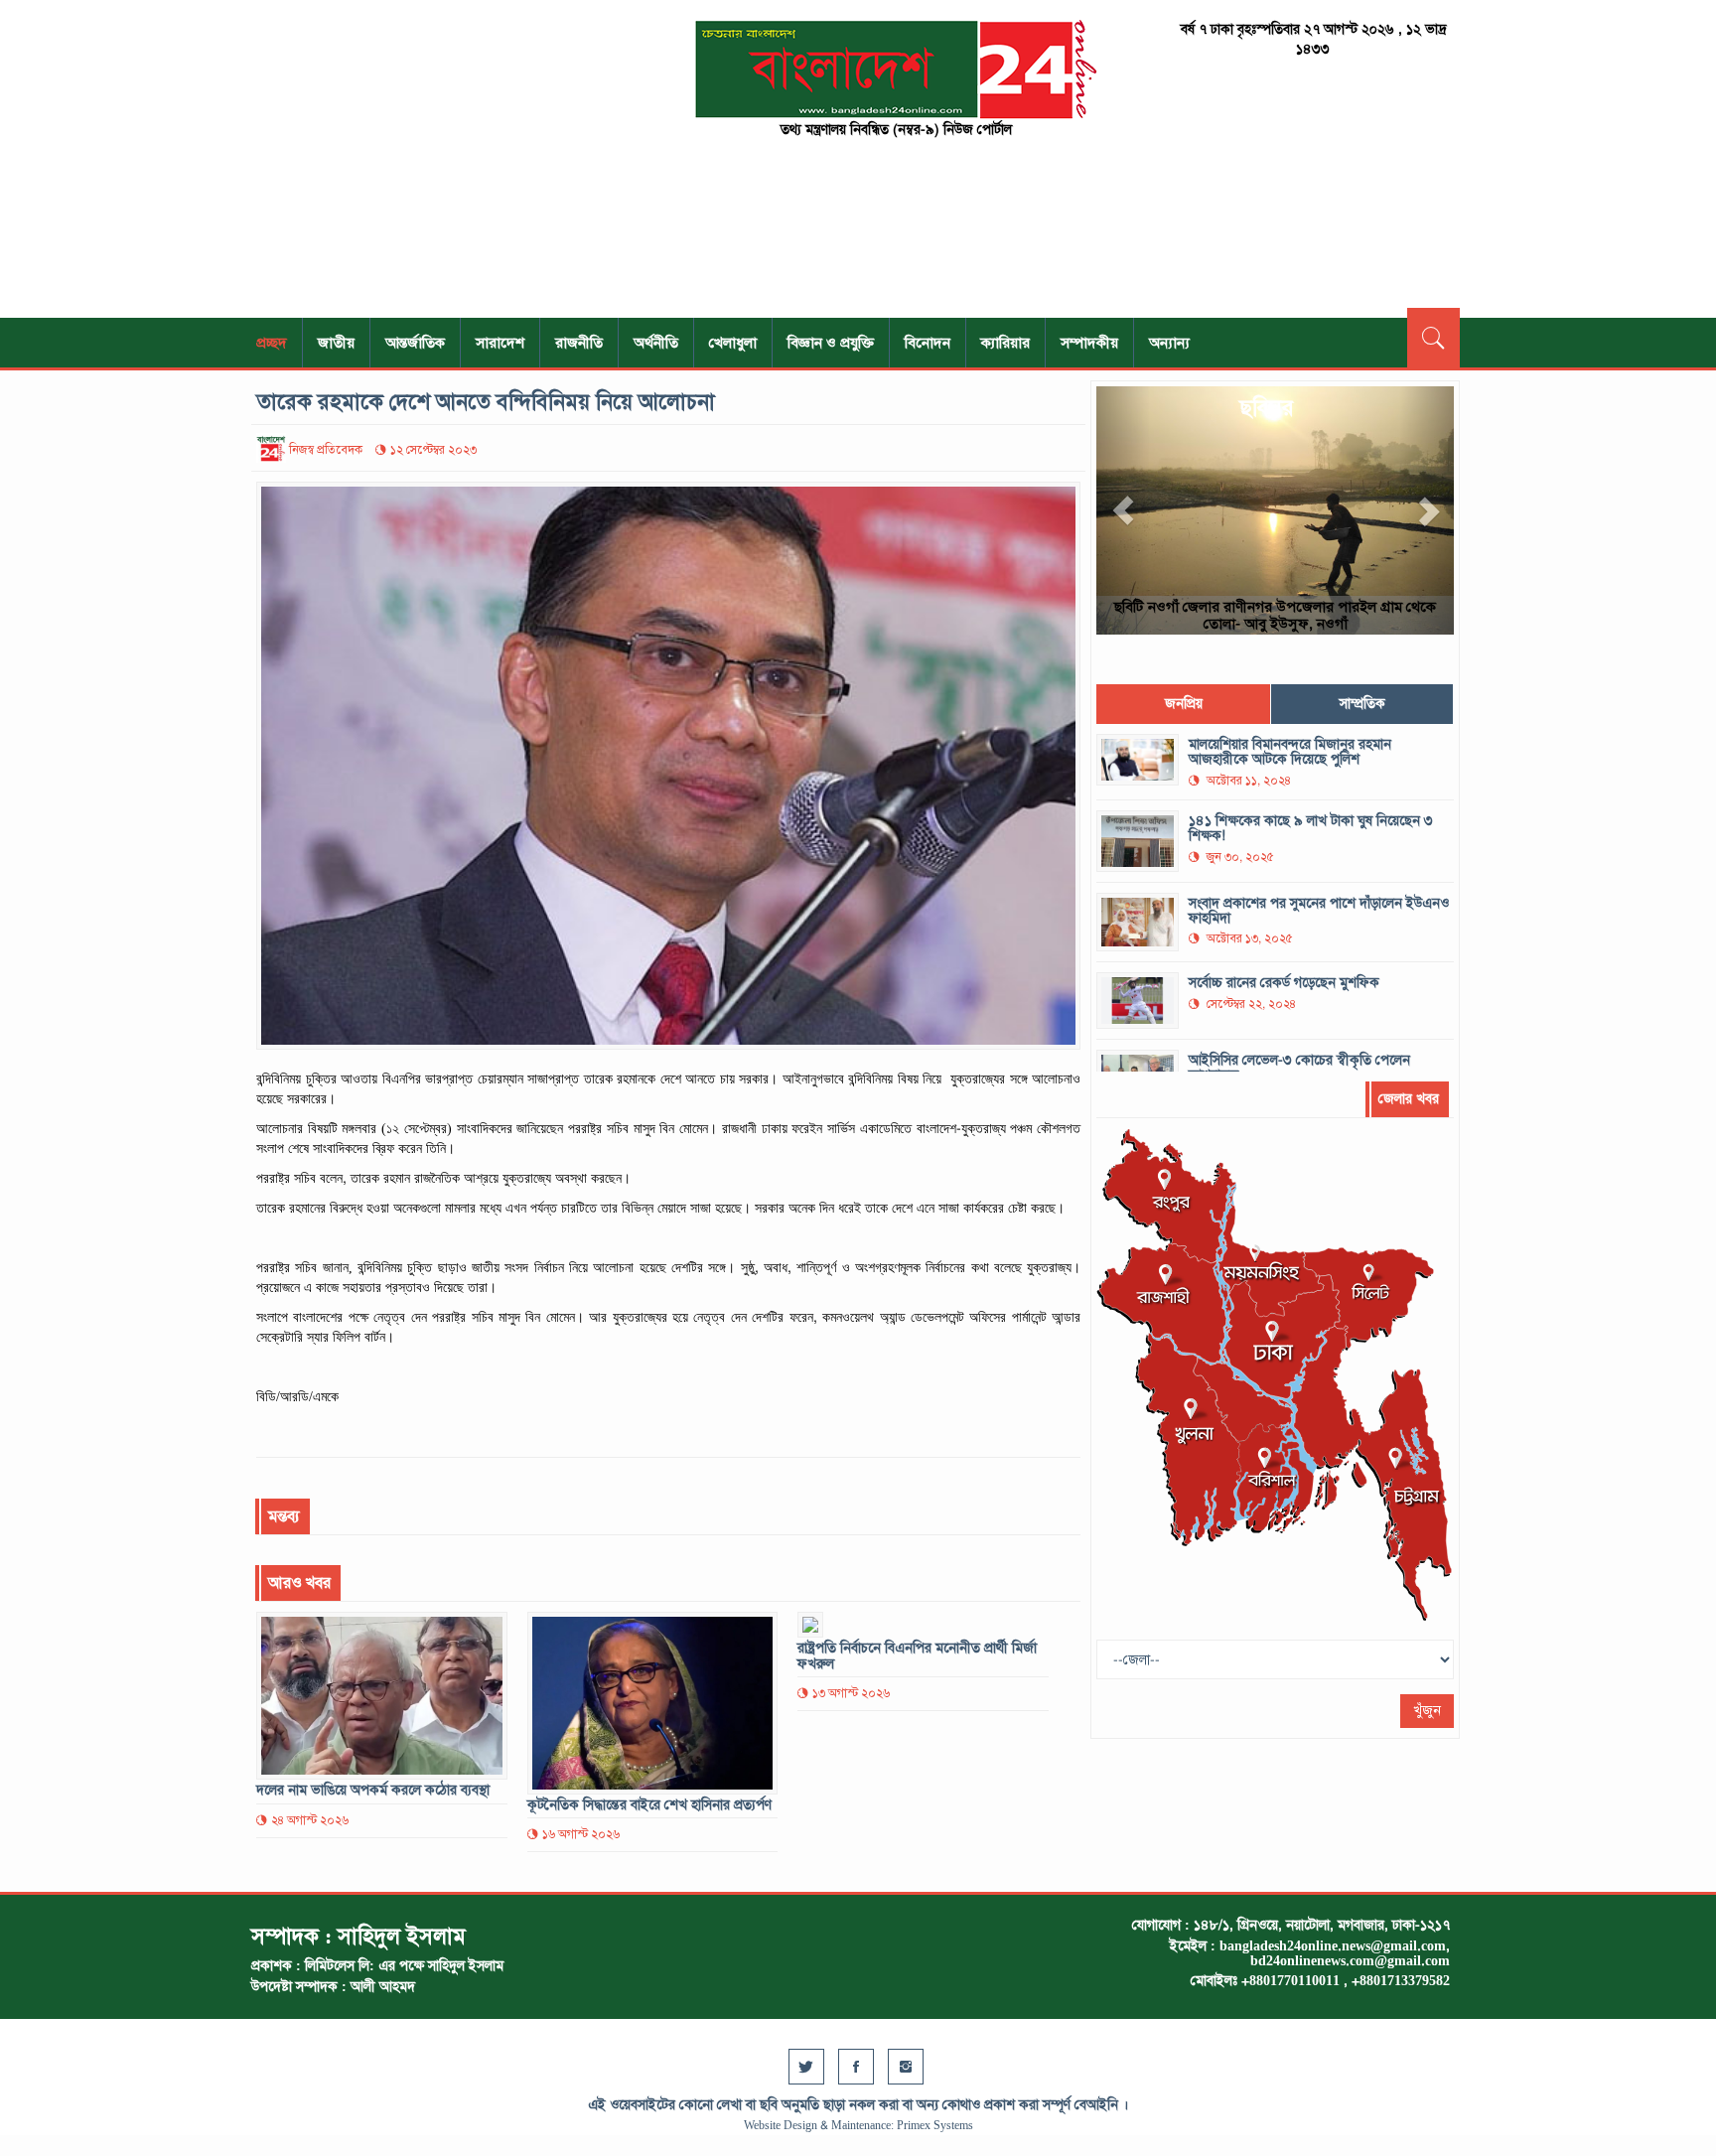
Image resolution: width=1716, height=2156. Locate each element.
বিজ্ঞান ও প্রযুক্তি (831, 343)
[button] (1123, 510)
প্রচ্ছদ (272, 343)
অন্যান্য (1169, 343)
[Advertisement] (441, 159)
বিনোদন (928, 343)
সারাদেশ (500, 343)
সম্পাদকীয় (1089, 343)
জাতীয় (336, 343)
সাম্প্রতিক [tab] (1362, 704)
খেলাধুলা (733, 343)
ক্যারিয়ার (1005, 343)
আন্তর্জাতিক (415, 343)
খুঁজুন (1427, 1711)
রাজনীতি (579, 343)
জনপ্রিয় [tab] (1184, 704)
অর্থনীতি (656, 343)
